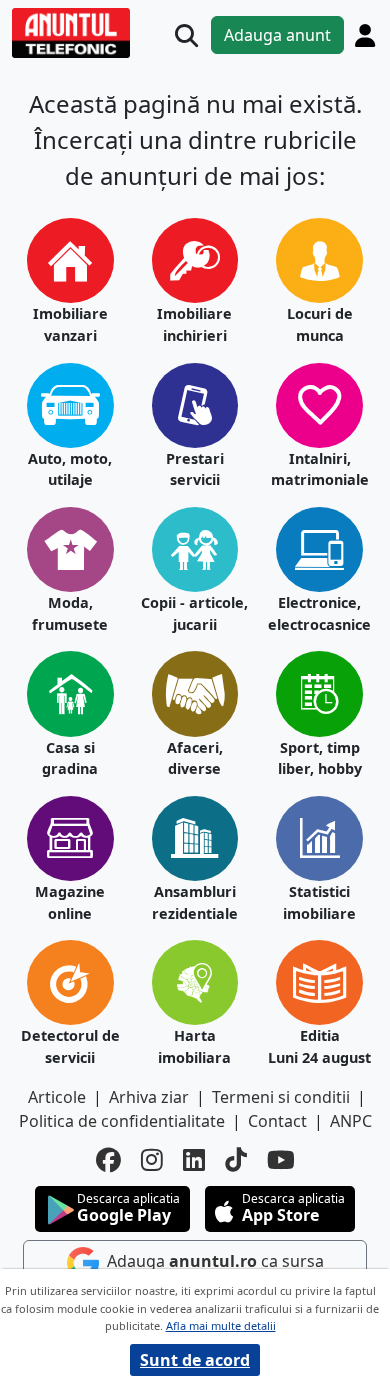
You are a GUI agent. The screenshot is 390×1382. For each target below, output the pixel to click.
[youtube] (281, 1159)
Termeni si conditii (281, 1097)
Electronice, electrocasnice (319, 613)
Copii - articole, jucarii (194, 613)
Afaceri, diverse (195, 758)
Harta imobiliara (194, 1046)
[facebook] (108, 1159)
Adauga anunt (277, 35)
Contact (277, 1121)
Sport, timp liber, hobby (320, 758)
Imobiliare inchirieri (194, 324)
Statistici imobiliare (319, 902)
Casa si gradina (70, 758)
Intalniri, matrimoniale (320, 469)
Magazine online (70, 902)
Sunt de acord (195, 1360)
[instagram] (152, 1159)
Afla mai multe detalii (221, 1325)
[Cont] (365, 35)
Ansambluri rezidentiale (195, 902)
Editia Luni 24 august (319, 1046)
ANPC (351, 1121)
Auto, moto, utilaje (70, 469)
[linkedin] (194, 1159)
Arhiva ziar (149, 1097)
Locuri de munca (320, 324)
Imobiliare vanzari (70, 324)
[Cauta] (186, 35)
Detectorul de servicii (70, 1046)
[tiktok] (236, 1159)
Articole (57, 1097)
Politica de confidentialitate (122, 1121)
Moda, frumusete (70, 613)
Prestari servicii (195, 469)
